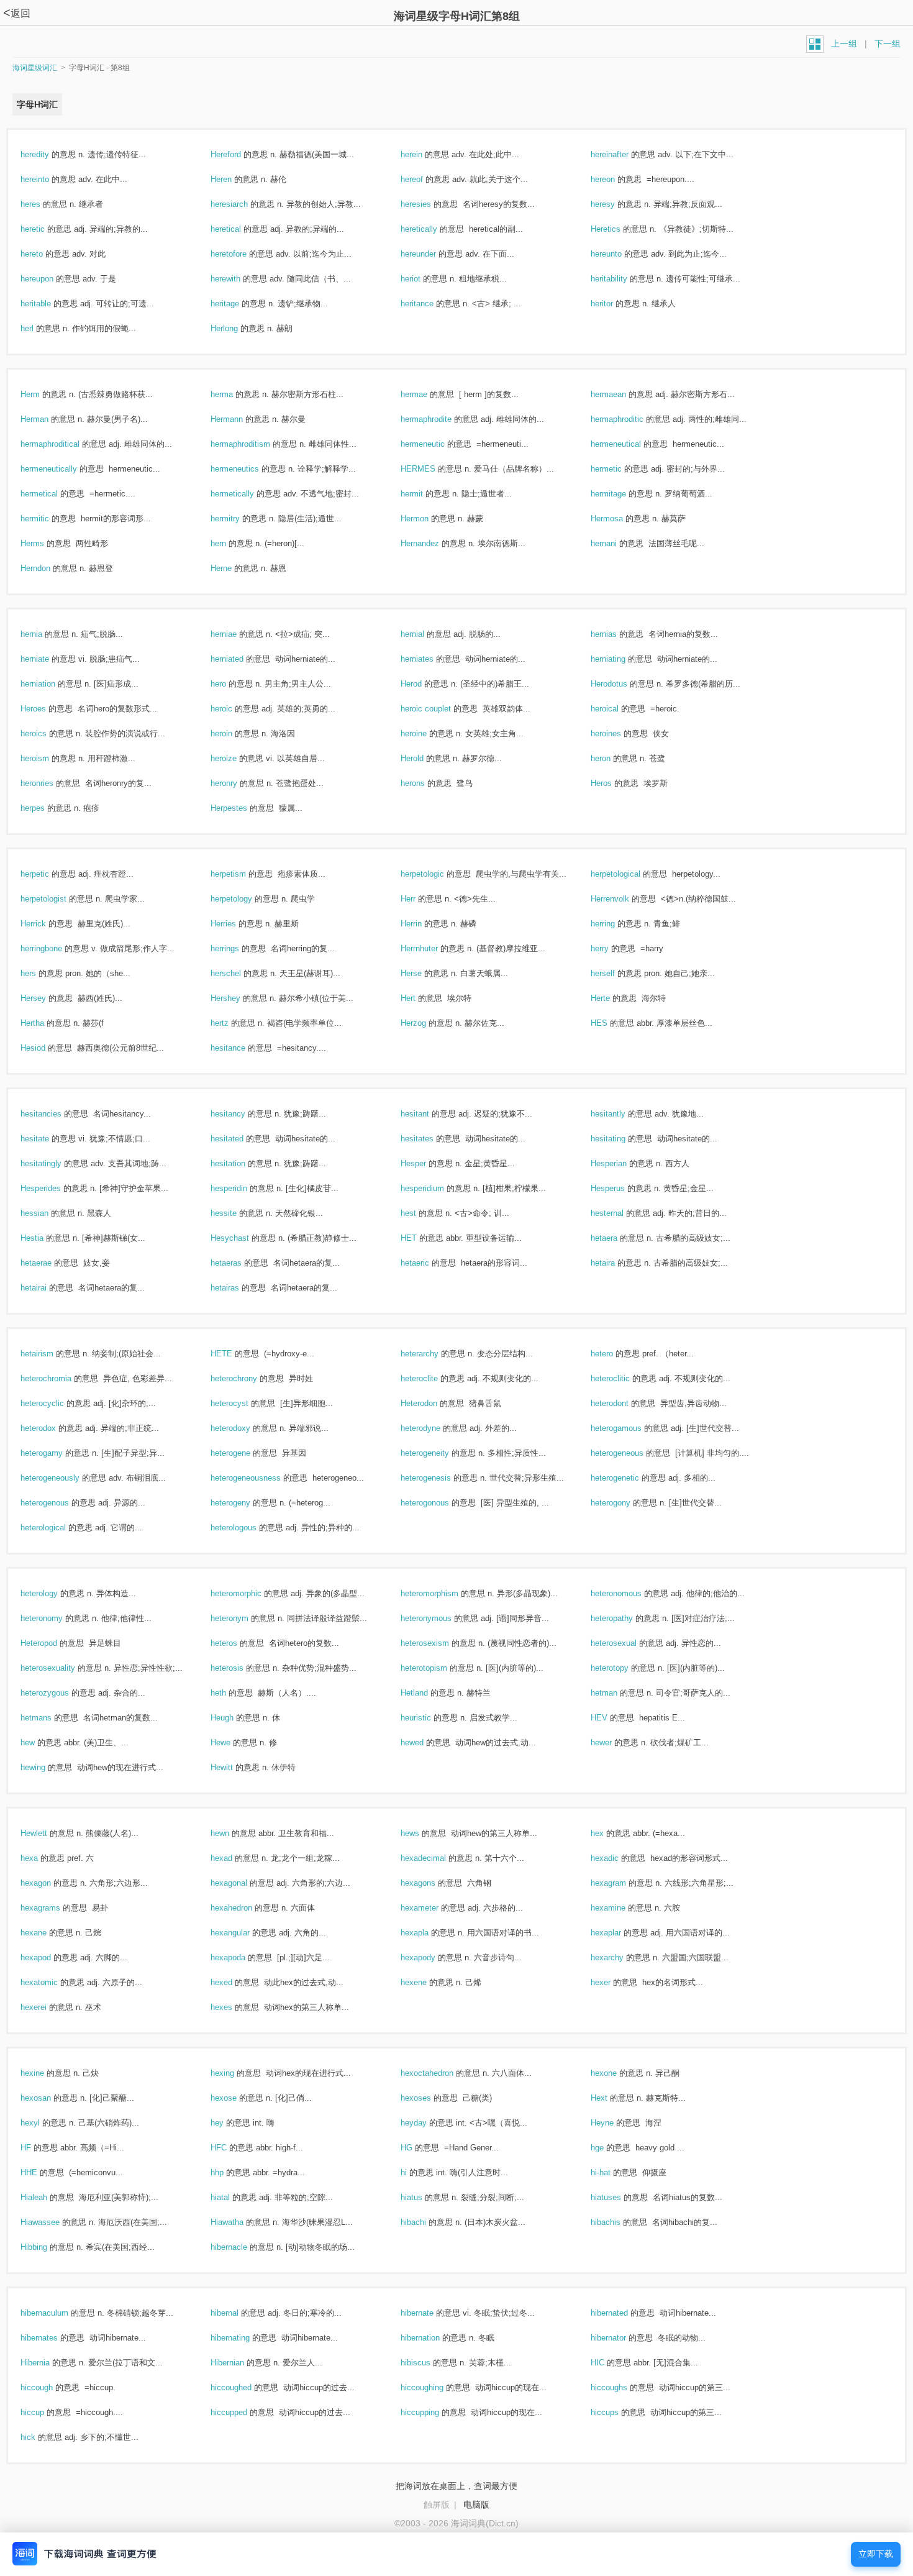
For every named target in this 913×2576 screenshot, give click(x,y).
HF (39, 2148)
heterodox (52, 1428)
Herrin (425, 924)
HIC (611, 2363)
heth (232, 1693)
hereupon (50, 279)
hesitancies (54, 1114)
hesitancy (241, 1114)
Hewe (234, 1742)
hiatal (234, 2197)
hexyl (43, 2123)
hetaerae (49, 1263)
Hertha (46, 1023)
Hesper (427, 1163)
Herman (48, 419)
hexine (46, 2073)
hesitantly (621, 1114)
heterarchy (433, 1354)
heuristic (429, 1718)
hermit (425, 494)
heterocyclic (56, 1403)
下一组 (888, 43)
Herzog (427, 1023)
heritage (238, 304)
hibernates (52, 2338)
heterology (52, 1593)
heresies (429, 204)
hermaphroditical (63, 444)
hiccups (618, 2412)
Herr (421, 899)
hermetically (246, 494)
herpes (46, 808)
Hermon (428, 518)
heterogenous (58, 1503)
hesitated (240, 1139)
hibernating (243, 2338)
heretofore (242, 254)
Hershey (239, 998)
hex (611, 1833)
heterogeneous (630, 1453)
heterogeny (244, 1503)
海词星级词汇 (35, 68)
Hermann (240, 419)
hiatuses (619, 2197)
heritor (615, 304)
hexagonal (242, 1883)
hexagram (622, 1883)
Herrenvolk (623, 899)
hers (42, 973)
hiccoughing (435, 2387)
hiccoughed (244, 2387)
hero (232, 684)
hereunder (432, 254)
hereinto (48, 179)
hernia (45, 634)
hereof (425, 179)
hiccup (46, 2412)
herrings (238, 948)
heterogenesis (439, 1478)
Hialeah (47, 2197)
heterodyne (434, 1428)
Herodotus (622, 684)
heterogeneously (63, 1478)
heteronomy (55, 1618)
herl (40, 328)
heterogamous (629, 1428)
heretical (239, 229)
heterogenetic (628, 1478)
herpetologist (57, 899)
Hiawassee (53, 2222)
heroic (235, 709)
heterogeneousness (259, 1478)
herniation (51, 684)
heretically (432, 229)
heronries (50, 783)
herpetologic (436, 874)
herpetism (242, 874)
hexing (236, 2073)
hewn (233, 1833)
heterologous (247, 1528)
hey (230, 2123)
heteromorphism (443, 1593)
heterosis (240, 1668)
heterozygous (58, 1693)
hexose (237, 2098)
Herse (425, 973)
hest (422, 1213)
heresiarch (243, 204)
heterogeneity (438, 1453)
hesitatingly (54, 1163)
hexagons (431, 1883)
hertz (233, 1023)
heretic (46, 229)
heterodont (623, 1403)
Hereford (239, 154)
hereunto (620, 254)
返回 (17, 13)
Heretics (619, 229)
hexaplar (619, 1933)
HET (422, 1238)
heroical (618, 709)
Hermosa (620, 518)
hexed (235, 1982)
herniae (237, 634)
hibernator (622, 2338)
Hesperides (54, 1188)
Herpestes (242, 808)
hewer (615, 1742)
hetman (617, 1693)
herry (613, 948)
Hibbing (47, 2247)
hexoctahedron (440, 2073)
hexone (617, 2073)
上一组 (844, 43)
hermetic (620, 469)
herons (426, 783)
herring (616, 924)
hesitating (621, 1139)
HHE (42, 2172)
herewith (239, 279)
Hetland (428, 1693)
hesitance (241, 1048)
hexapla (428, 1933)
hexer (614, 1982)
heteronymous (439, 1618)
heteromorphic (249, 1593)
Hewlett (47, 1833)
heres (44, 204)
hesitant (428, 1114)
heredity (48, 154)
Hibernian (241, 2363)
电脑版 (476, 2505)
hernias (617, 634)
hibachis (619, 2222)
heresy (616, 204)
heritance (430, 304)
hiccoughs (622, 2387)
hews (423, 1833)
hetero (615, 1354)
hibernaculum (58, 2313)
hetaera (617, 1238)
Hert (421, 998)
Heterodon (432, 1403)
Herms (46, 543)
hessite (237, 1213)
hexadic (618, 1858)
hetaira (616, 1263)
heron (614, 758)
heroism (48, 758)
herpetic (48, 874)
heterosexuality (61, 1668)
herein (425, 154)
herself (616, 973)
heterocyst (243, 1403)
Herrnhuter (433, 948)
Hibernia (48, 2363)
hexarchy (620, 1957)
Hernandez (433, 543)
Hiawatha (240, 2222)
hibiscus (429, 2363)
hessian (48, 1213)
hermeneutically (62, 469)
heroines (619, 733)
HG (420, 2148)
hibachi (427, 2222)
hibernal (238, 2313)
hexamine (621, 1908)
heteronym (243, 1618)
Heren (234, 179)
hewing (46, 1767)
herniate (48, 659)
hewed (425, 1742)
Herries (237, 924)
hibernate (430, 2313)
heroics (47, 733)
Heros (615, 783)
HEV (612, 1718)
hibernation (434, 2338)
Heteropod (52, 1643)
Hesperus (621, 1188)
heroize (237, 758)
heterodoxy (244, 1428)
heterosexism (438, 1643)
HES (612, 1023)
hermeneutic (436, 444)
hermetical (52, 494)
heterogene (244, 1453)
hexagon (49, 1883)
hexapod (49, 1957)
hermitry (238, 518)
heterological (57, 1528)
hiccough (50, 2387)
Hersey (47, 998)
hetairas (238, 1288)
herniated (240, 659)
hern (232, 543)
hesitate (48, 1139)
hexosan (49, 2098)
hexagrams (54, 1908)
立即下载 (876, 2554)
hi (417, 2172)
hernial (426, 634)
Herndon (49, 568)
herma (235, 394)
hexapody (431, 1957)
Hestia (45, 1238)
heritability (622, 279)
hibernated (623, 2313)
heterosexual (627, 1643)
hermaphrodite (439, 419)
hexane (47, 1933)
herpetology (245, 899)
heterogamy (55, 1453)
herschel (239, 973)
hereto (45, 254)
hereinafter (623, 154)
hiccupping (433, 2412)
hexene (427, 1982)
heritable (49, 304)
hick (41, 2437)
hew (41, 1742)
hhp (230, 2172)
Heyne (615, 2123)
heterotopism (437, 1668)
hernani (617, 543)
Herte (614, 998)
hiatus (425, 2197)
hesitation (241, 1163)
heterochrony (247, 1378)
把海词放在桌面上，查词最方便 (457, 2486)
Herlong (238, 328)
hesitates (430, 1139)
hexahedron (245, 1908)
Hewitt (235, 1767)
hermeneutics (248, 469)
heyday (427, 2123)
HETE (235, 1354)
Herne (234, 568)
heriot (424, 279)
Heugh (235, 1718)
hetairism (50, 1354)
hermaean (622, 394)
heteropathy (625, 1618)
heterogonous (438, 1503)
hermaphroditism (254, 444)
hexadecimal (437, 1858)
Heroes (47, 709)
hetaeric (428, 1263)
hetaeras (239, 1263)
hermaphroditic (630, 419)
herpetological (629, 874)
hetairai (47, 1288)
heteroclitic (624, 1378)
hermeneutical (629, 444)
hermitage (622, 494)
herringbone (55, 948)
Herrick (47, 924)
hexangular (243, 1933)
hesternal (620, 1213)
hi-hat (614, 2172)
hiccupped (242, 2412)
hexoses (429, 2098)
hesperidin (242, 1188)
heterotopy (623, 1668)
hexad (235, 1858)
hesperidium (436, 1188)
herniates (430, 659)
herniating (621, 659)
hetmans (49, 1718)
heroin (235, 733)
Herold (425, 758)
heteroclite (433, 1378)
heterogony (624, 1503)
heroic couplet (439, 709)
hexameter (433, 1908)
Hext (612, 2098)
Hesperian (622, 1163)
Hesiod (46, 1048)
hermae (427, 394)
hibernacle (242, 2247)
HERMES (431, 469)
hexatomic (52, 1982)
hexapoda (241, 1957)
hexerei (47, 2007)
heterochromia (59, 1378)
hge (611, 2148)
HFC (232, 2148)
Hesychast (243, 1238)
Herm (43, 394)
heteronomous (629, 1593)
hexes (235, 2007)
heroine (427, 733)
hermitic (48, 518)
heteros (237, 1643)
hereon (616, 179)
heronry (237, 783)
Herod (425, 684)
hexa (43, 1858)
